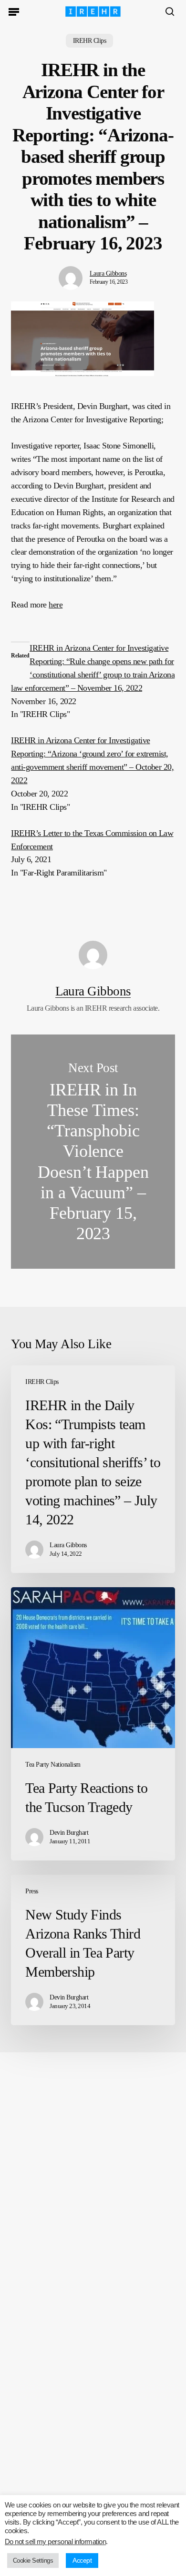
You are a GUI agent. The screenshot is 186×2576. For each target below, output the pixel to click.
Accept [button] (82, 2560)
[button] (14, 11)
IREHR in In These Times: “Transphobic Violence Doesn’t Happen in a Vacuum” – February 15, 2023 (93, 1152)
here (56, 605)
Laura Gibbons (108, 274)
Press (31, 1891)
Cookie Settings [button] (33, 2561)
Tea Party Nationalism (53, 1765)
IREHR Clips (89, 41)
